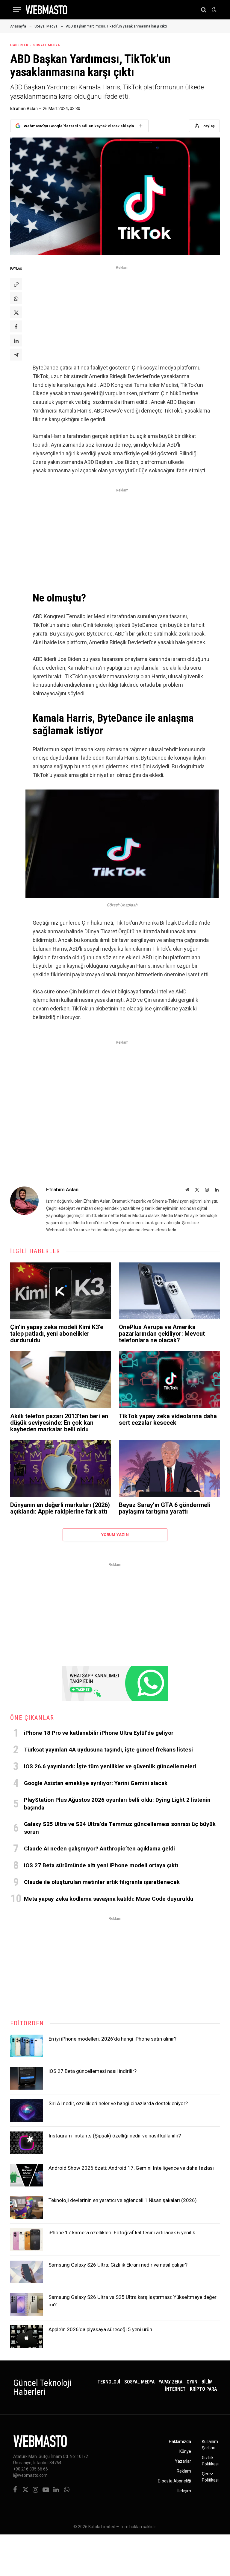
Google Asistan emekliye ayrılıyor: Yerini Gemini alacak (96, 1783)
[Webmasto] (46, 10)
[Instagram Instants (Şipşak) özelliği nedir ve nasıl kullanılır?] (27, 2143)
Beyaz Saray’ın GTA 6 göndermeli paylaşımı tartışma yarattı (165, 1508)
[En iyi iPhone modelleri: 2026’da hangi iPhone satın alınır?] (27, 2046)
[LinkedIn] (16, 340)
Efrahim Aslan (24, 109)
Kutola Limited (102, 2527)
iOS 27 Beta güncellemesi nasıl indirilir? (93, 2071)
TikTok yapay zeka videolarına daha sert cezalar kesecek (168, 1419)
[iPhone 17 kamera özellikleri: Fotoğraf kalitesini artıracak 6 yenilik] (27, 2240)
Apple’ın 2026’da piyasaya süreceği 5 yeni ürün (100, 2329)
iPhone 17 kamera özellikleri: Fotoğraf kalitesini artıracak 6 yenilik (122, 2233)
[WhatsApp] (16, 298)
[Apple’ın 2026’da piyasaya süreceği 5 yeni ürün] (27, 2337)
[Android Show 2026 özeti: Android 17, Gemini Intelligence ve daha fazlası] (27, 2175)
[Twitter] (16, 312)
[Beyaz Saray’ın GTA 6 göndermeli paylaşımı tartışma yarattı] (169, 1469)
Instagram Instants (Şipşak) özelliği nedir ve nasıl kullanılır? (115, 2136)
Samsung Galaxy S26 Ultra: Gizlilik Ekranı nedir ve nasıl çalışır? (118, 2265)
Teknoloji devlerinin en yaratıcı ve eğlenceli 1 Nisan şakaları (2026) (123, 2200)
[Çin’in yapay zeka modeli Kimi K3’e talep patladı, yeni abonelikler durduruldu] (61, 1291)
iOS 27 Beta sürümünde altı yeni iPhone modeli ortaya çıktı (101, 1865)
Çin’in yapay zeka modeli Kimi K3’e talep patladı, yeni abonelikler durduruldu (57, 1334)
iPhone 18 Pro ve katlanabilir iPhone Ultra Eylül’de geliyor (99, 1733)
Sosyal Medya (47, 45)
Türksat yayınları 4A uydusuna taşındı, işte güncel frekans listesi (108, 1750)
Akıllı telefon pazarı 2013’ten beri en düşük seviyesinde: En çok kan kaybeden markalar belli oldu (59, 1423)
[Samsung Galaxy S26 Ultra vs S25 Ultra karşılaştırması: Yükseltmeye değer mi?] (27, 2304)
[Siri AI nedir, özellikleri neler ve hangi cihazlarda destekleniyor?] (27, 2111)
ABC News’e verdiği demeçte (128, 411)
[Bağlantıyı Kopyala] (16, 284)
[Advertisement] (122, 313)
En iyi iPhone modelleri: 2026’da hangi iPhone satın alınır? (112, 2039)
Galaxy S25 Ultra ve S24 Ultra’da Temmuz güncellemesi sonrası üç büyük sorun (120, 1828)
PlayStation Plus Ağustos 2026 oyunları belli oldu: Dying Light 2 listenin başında (117, 1804)
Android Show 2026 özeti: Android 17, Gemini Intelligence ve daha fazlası (131, 2168)
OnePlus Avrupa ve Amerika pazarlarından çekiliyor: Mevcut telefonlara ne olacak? (162, 1334)
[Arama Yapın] (204, 10)
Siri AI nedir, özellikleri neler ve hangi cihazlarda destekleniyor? (118, 2103)
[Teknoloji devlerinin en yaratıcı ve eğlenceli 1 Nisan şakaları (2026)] (27, 2207)
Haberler (19, 45)
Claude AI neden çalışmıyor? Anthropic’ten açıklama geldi (99, 1849)
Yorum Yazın (115, 1535)
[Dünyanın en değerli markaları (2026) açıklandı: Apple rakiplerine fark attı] (61, 1469)
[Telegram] (16, 355)
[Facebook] (16, 326)
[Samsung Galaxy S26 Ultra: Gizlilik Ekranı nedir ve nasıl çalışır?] (27, 2272)
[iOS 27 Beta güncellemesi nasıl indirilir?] (27, 2078)
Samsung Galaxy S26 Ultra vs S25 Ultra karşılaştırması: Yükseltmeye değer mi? (133, 2301)
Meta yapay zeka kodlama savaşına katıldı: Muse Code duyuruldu (109, 1899)
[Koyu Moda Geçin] (214, 10)
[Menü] (17, 10)
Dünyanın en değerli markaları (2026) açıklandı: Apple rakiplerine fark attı (60, 1508)
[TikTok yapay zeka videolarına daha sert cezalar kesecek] (169, 1380)
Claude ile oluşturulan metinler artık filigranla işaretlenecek (102, 1882)
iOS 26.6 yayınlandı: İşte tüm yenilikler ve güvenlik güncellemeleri (110, 1766)
